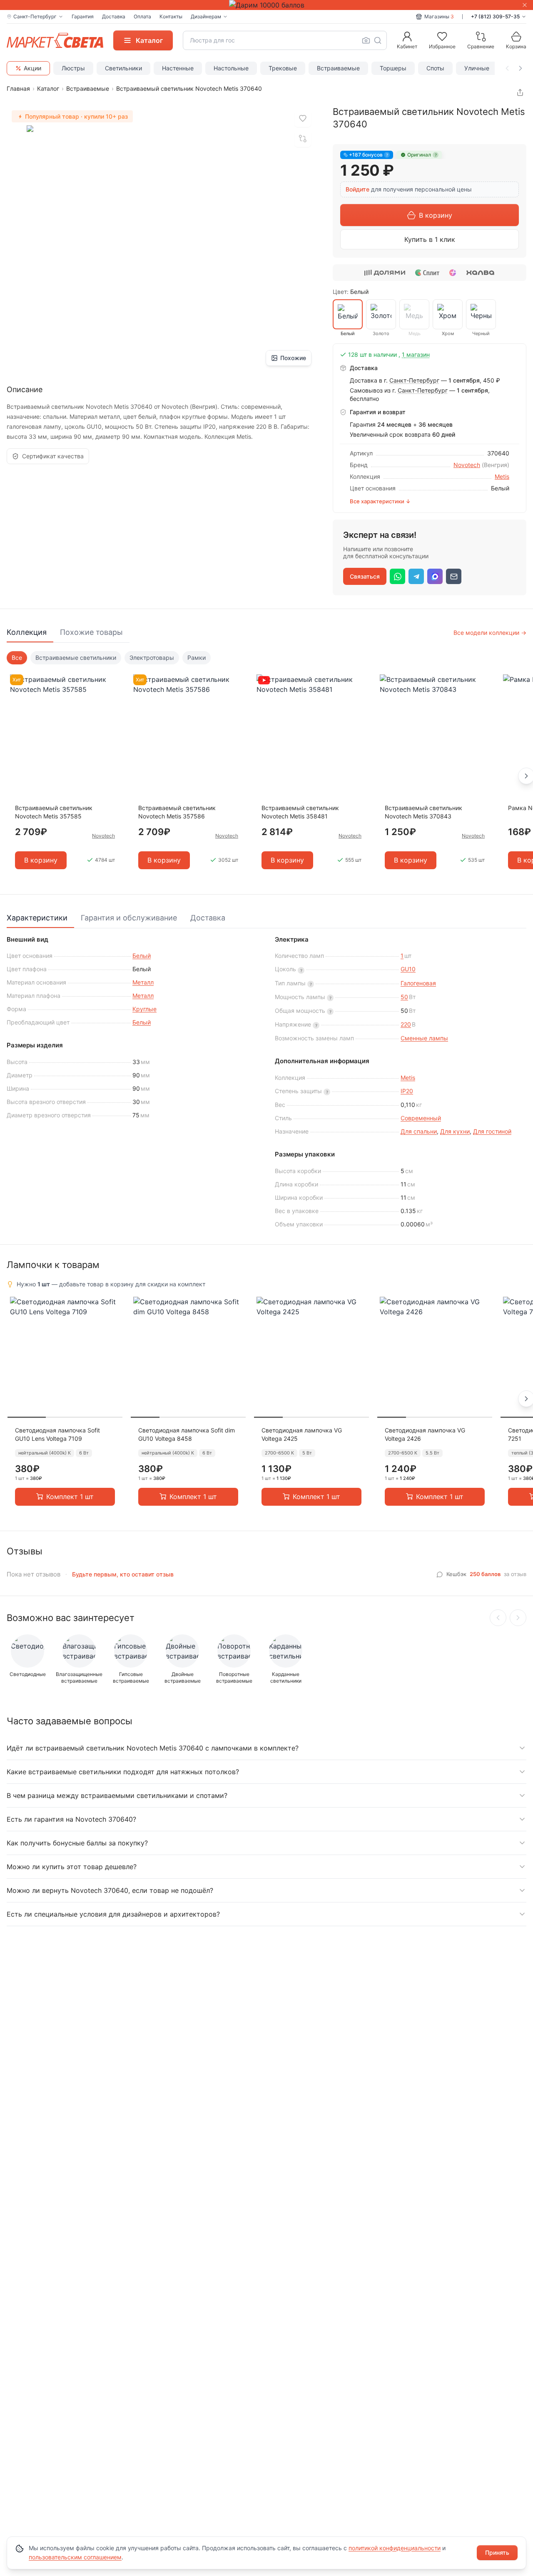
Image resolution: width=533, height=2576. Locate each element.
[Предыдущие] (498, 1618)
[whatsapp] (397, 576)
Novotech (467, 465)
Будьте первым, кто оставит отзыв (123, 1574)
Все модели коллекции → (490, 633)
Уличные (477, 68)
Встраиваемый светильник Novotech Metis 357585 (54, 812)
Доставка (114, 16)
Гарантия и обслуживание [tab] (129, 918)
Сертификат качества (53, 456)
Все (17, 658)
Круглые (144, 1009)
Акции (32, 68)
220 (406, 1024)
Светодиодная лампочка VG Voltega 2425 (302, 1434)
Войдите (357, 189)
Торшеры (393, 68)
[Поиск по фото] (366, 40)
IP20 (407, 1091)
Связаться (365, 576)
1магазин (416, 354)
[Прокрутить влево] (507, 68)
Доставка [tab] (208, 918)
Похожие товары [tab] (91, 632)
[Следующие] (518, 1618)
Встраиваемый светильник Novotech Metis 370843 (423, 812)
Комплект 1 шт (70, 1497)
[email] (454, 576)
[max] (435, 576)
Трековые (283, 68)
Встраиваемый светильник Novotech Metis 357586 (177, 812)
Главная (18, 88)
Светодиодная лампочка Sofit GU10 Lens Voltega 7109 (57, 1434)
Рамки (197, 658)
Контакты (171, 16)
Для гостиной (492, 1131)
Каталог (48, 88)
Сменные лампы (424, 1038)
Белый (142, 956)
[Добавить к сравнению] (303, 139)
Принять (497, 2552)
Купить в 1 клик (430, 239)
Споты (435, 68)
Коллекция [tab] (27, 632)
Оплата (142, 16)
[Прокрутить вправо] (521, 68)
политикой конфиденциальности (395, 2548)
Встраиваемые (338, 68)
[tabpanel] (266, 766)
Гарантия (83, 16)
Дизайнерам (206, 16)
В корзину (436, 215)
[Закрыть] (525, 5)
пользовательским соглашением (75, 2557)
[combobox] (285, 40)
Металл (143, 982)
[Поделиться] (520, 92)
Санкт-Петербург (414, 380)
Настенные (178, 68)
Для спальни (419, 1131)
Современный (421, 1118)
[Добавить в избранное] (303, 119)
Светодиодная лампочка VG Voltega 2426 (425, 1434)
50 (404, 997)
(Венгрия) (496, 465)
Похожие (293, 358)
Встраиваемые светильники (76, 658)
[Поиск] (378, 40)
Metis (502, 476)
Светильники (123, 68)
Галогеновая (418, 983)
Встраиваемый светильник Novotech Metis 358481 (300, 812)
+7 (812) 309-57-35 (495, 16)
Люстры (73, 68)
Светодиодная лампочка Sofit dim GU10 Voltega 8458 (187, 1434)
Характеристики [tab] (37, 918)
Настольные (231, 68)
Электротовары (152, 658)
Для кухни (455, 1131)
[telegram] (416, 576)
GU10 (408, 969)
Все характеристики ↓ (380, 501)
